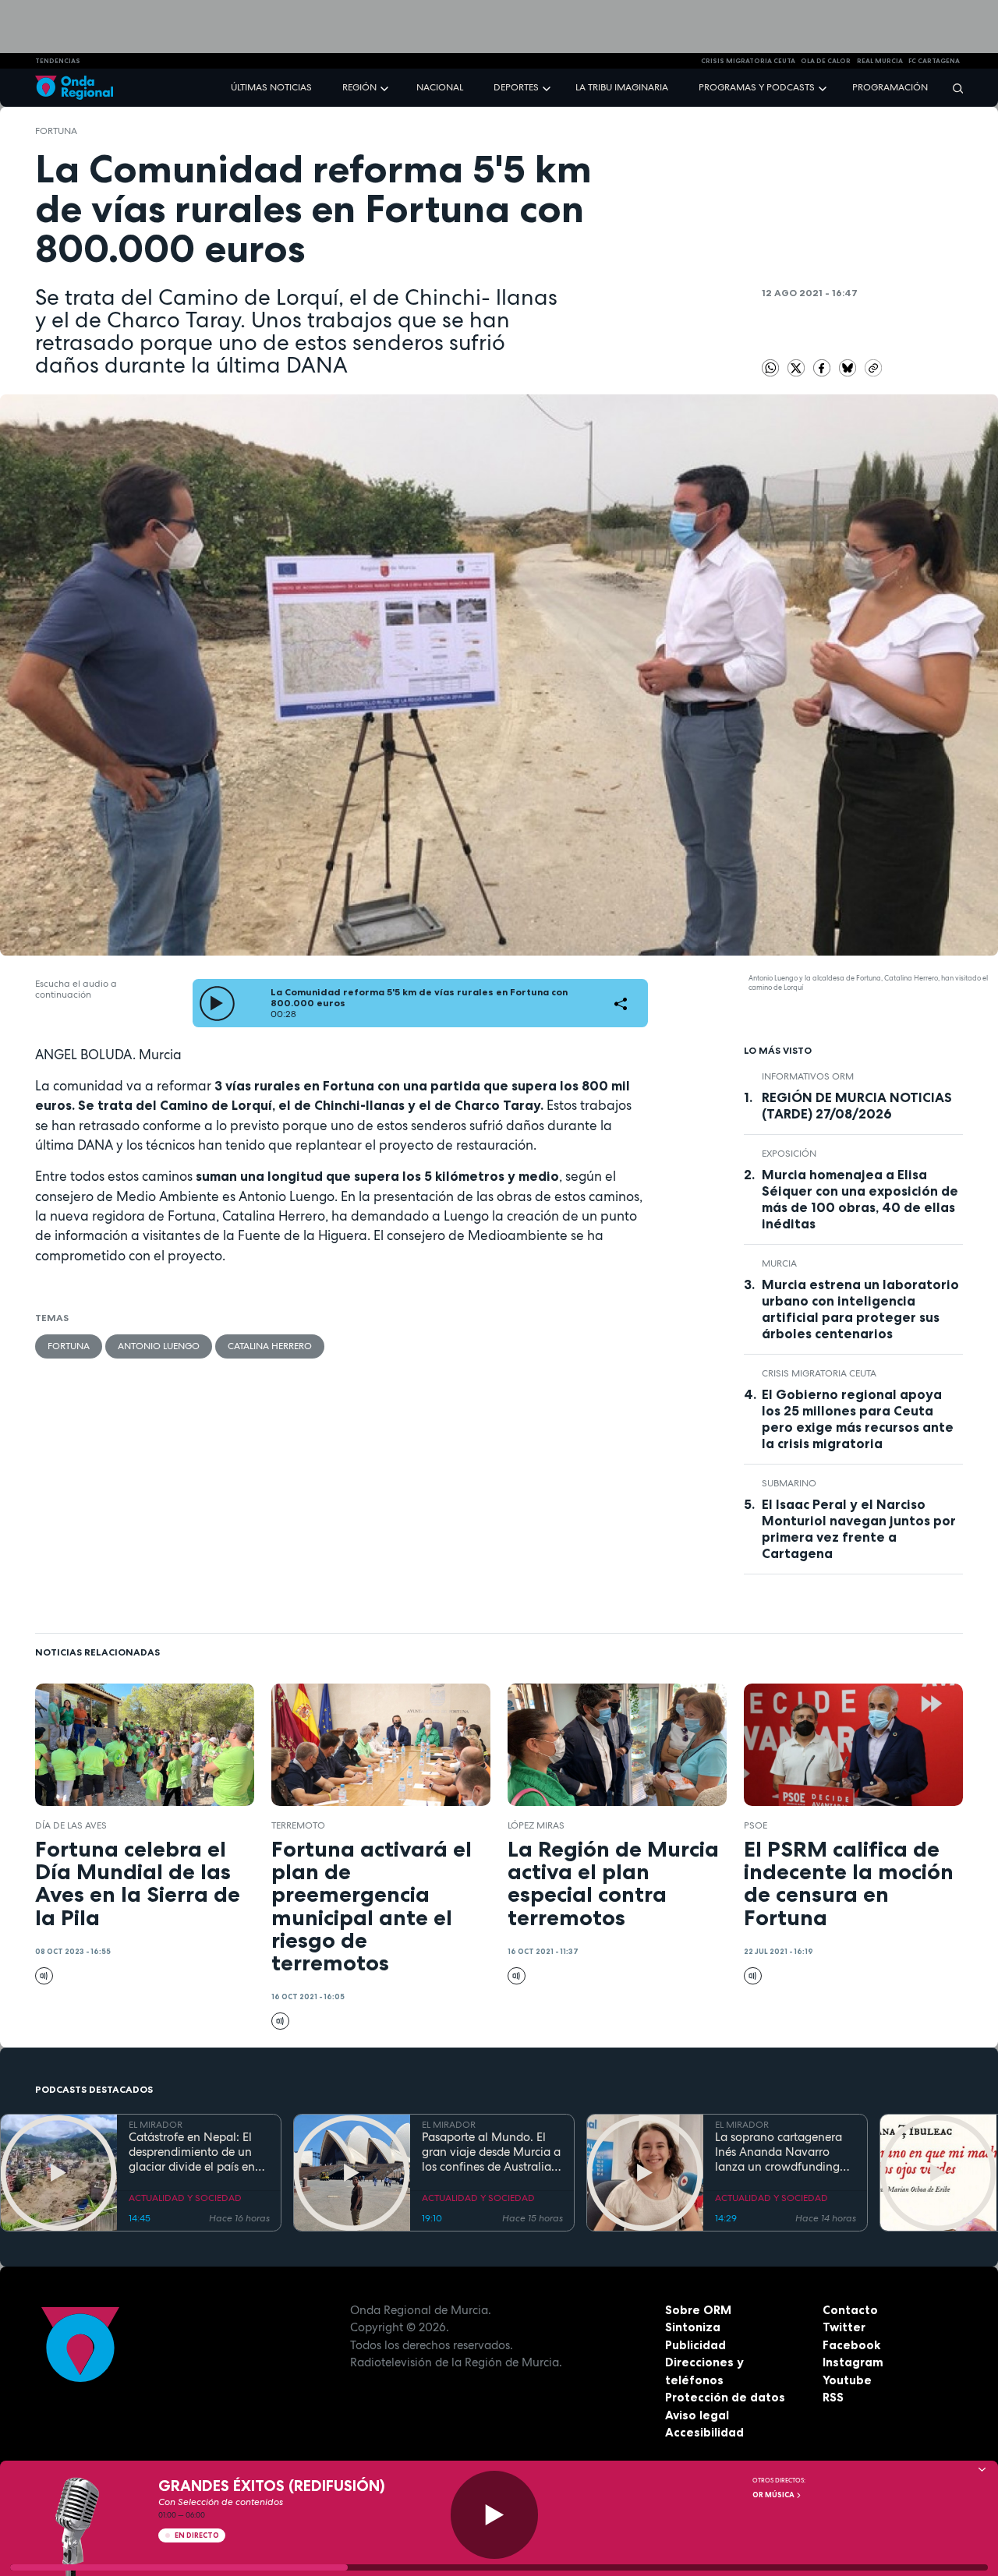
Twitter (844, 2327)
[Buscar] (953, 88)
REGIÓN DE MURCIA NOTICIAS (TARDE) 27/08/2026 (857, 1106)
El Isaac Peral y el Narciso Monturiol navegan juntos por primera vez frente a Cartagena (859, 1529)
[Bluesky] (849, 367)
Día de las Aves (71, 1825)
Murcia (779, 1263)
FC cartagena (934, 61)
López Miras (536, 1825)
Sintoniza (693, 2327)
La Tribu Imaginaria (622, 87)
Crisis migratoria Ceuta (819, 1373)
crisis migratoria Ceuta (748, 61)
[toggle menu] (386, 87)
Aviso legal (697, 2415)
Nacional (440, 87)
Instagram (853, 2362)
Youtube (847, 2380)
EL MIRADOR (156, 2125)
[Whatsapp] (771, 368)
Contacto (850, 2310)
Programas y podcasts (757, 87)
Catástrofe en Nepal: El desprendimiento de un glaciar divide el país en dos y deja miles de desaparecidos (192, 2152)
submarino (789, 1483)
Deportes (516, 87)
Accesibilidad (704, 2432)
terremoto (298, 1825)
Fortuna (56, 131)
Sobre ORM (698, 2310)
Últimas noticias (271, 87)
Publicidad (695, 2345)
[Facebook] (823, 367)
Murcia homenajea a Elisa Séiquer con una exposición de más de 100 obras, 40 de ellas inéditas (860, 1199)
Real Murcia (880, 61)
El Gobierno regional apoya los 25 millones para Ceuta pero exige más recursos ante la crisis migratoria (858, 1419)
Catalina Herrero (270, 1346)
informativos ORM (808, 1076)
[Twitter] (798, 367)
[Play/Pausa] (495, 2515)
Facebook (851, 2345)
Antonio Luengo (159, 1346)
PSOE (756, 1825)
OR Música (774, 2495)
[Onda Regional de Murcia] (74, 88)
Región (359, 87)
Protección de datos (725, 2397)
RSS (833, 2397)
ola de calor (826, 61)
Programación (890, 87)
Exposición (789, 1154)
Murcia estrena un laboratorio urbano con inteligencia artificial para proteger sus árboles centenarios (860, 1309)
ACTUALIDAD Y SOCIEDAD (185, 2198)
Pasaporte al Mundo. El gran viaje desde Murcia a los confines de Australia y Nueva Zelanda (491, 2152)
